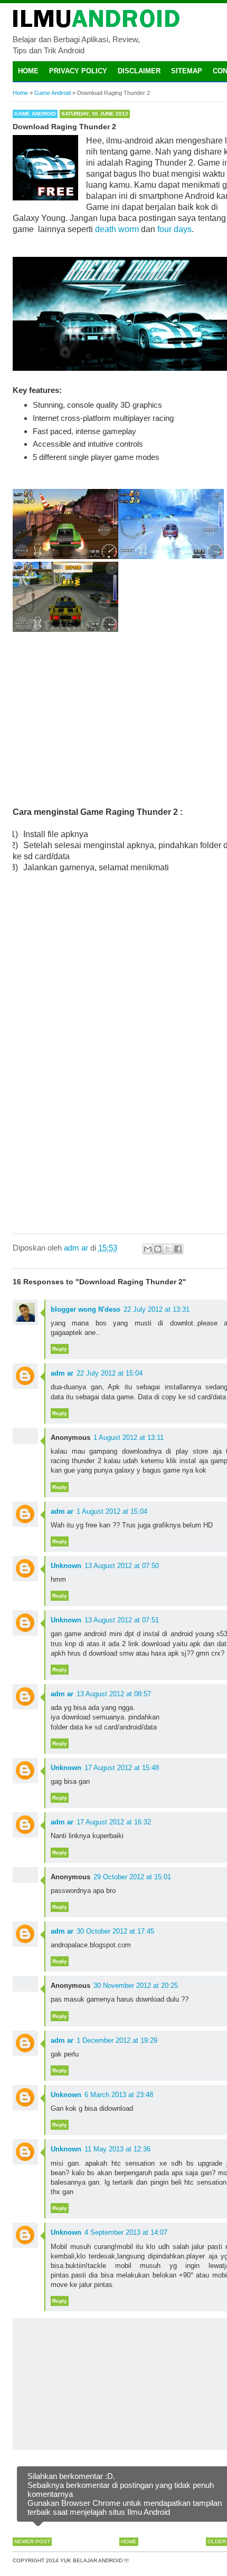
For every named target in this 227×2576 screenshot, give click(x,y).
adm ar (62, 1373)
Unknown (66, 1566)
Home (28, 71)
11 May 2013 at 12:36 (117, 2149)
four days (174, 229)
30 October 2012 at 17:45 (115, 1931)
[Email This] (148, 1249)
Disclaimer (139, 71)
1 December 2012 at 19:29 (117, 2040)
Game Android (35, 114)
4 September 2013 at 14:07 (126, 2232)
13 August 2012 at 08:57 (114, 1694)
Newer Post (32, 2541)
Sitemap (187, 71)
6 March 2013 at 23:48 (119, 2095)
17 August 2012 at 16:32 (114, 1822)
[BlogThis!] (158, 1249)
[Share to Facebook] (178, 1249)
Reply (60, 1349)
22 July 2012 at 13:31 (157, 1309)
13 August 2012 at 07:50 (122, 1566)
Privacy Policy (78, 71)
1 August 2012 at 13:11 (129, 1438)
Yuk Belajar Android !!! (94, 2560)
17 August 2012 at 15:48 (122, 1768)
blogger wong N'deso (86, 1309)
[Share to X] (168, 1249)
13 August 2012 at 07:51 (122, 1620)
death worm (117, 229)
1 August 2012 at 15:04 (112, 1511)
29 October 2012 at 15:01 (132, 1877)
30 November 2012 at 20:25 (136, 1986)
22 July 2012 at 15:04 (110, 1373)
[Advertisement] (128, 719)
